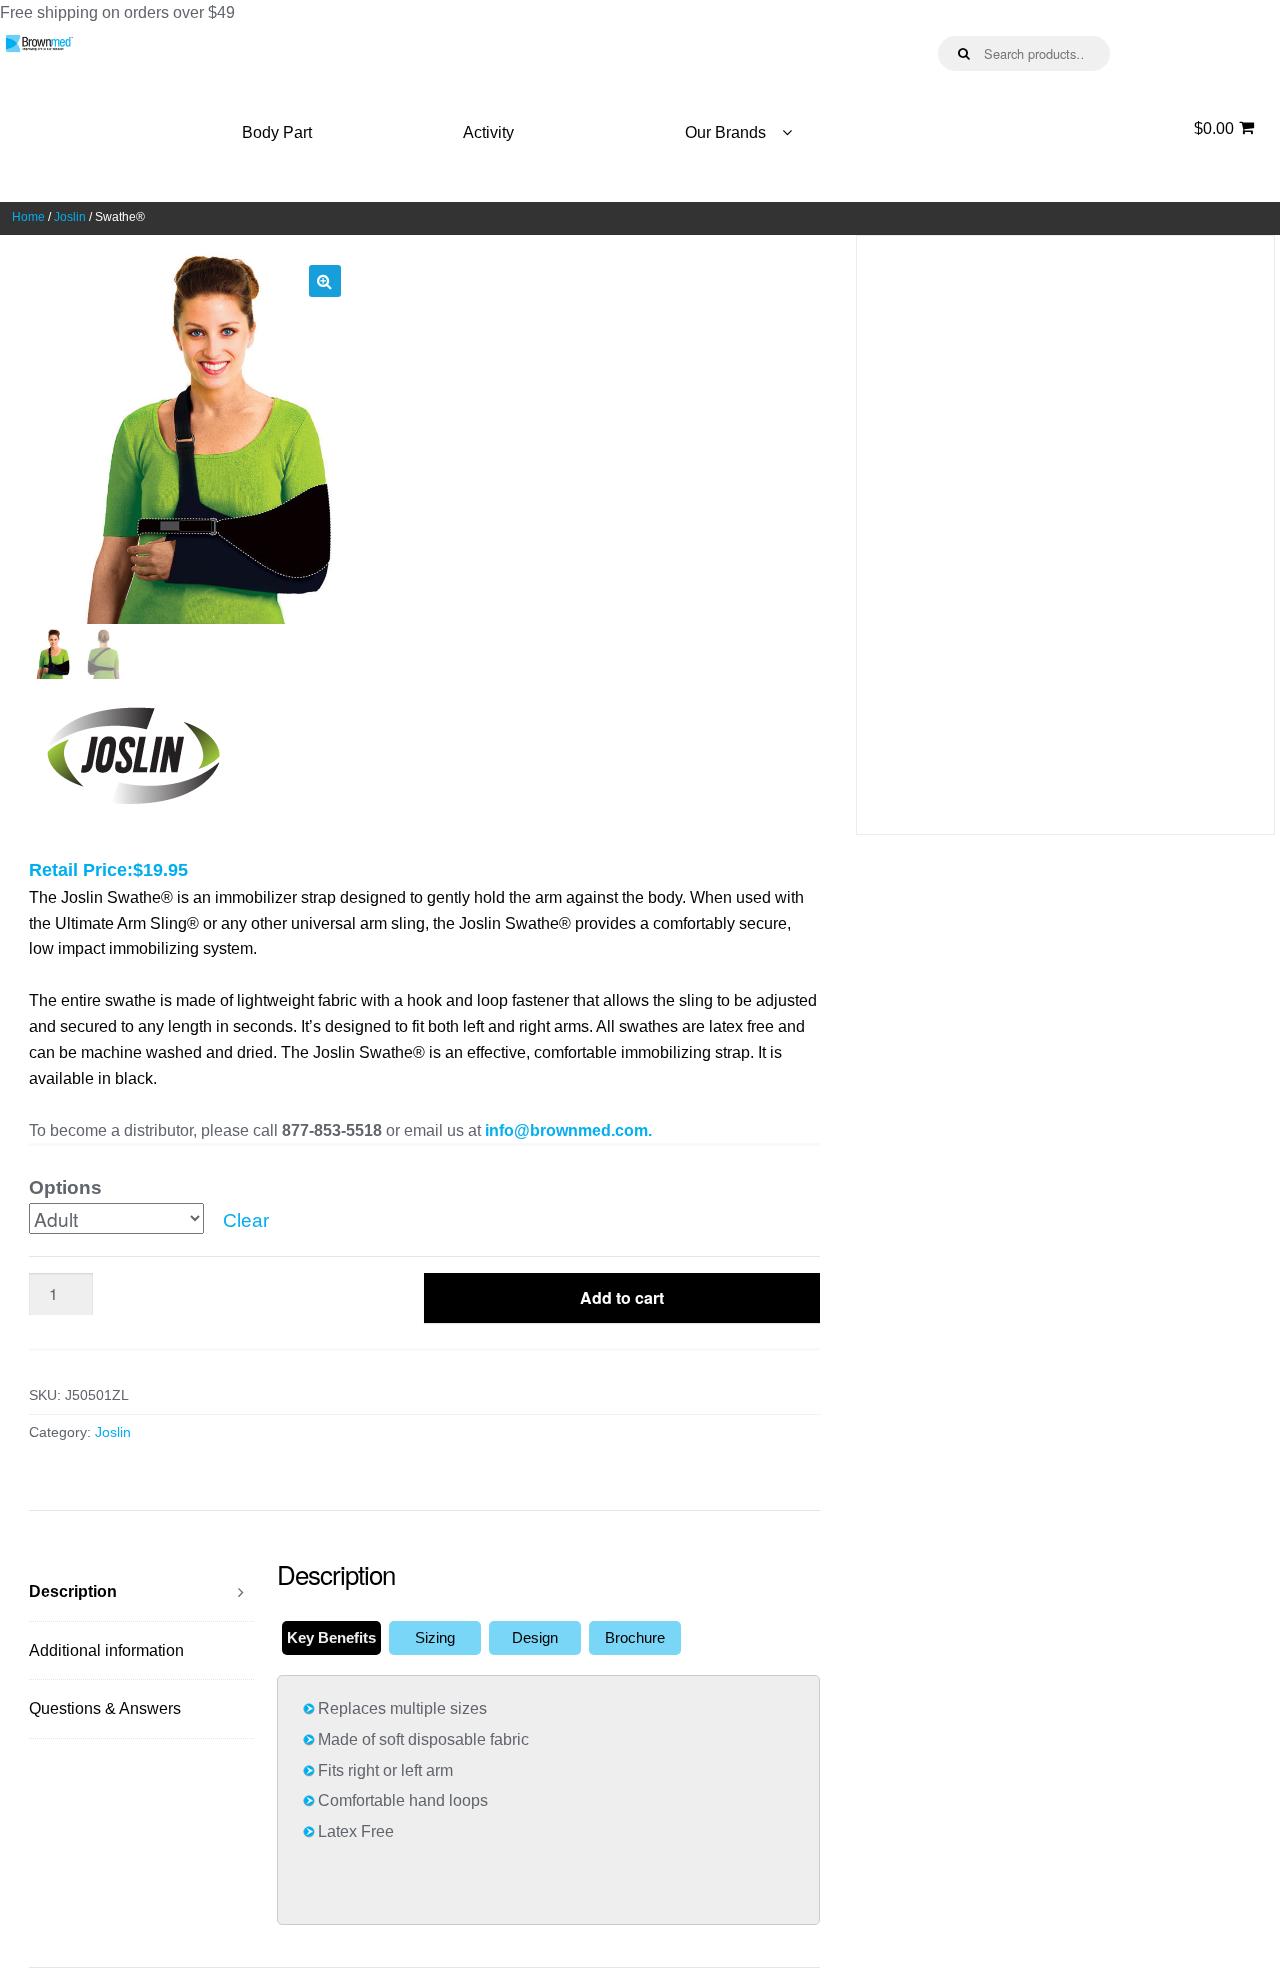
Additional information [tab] (106, 1650)
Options (65, 1187)
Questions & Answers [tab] (105, 1708)
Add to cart (622, 1297)
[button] (325, 281)
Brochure (635, 1637)
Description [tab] (73, 1591)
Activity (488, 132)
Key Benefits (331, 1637)
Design (535, 1637)
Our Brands (725, 132)
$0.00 (1214, 128)
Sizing (435, 1637)
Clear (246, 1220)
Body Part (277, 132)
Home (28, 217)
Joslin (70, 217)
